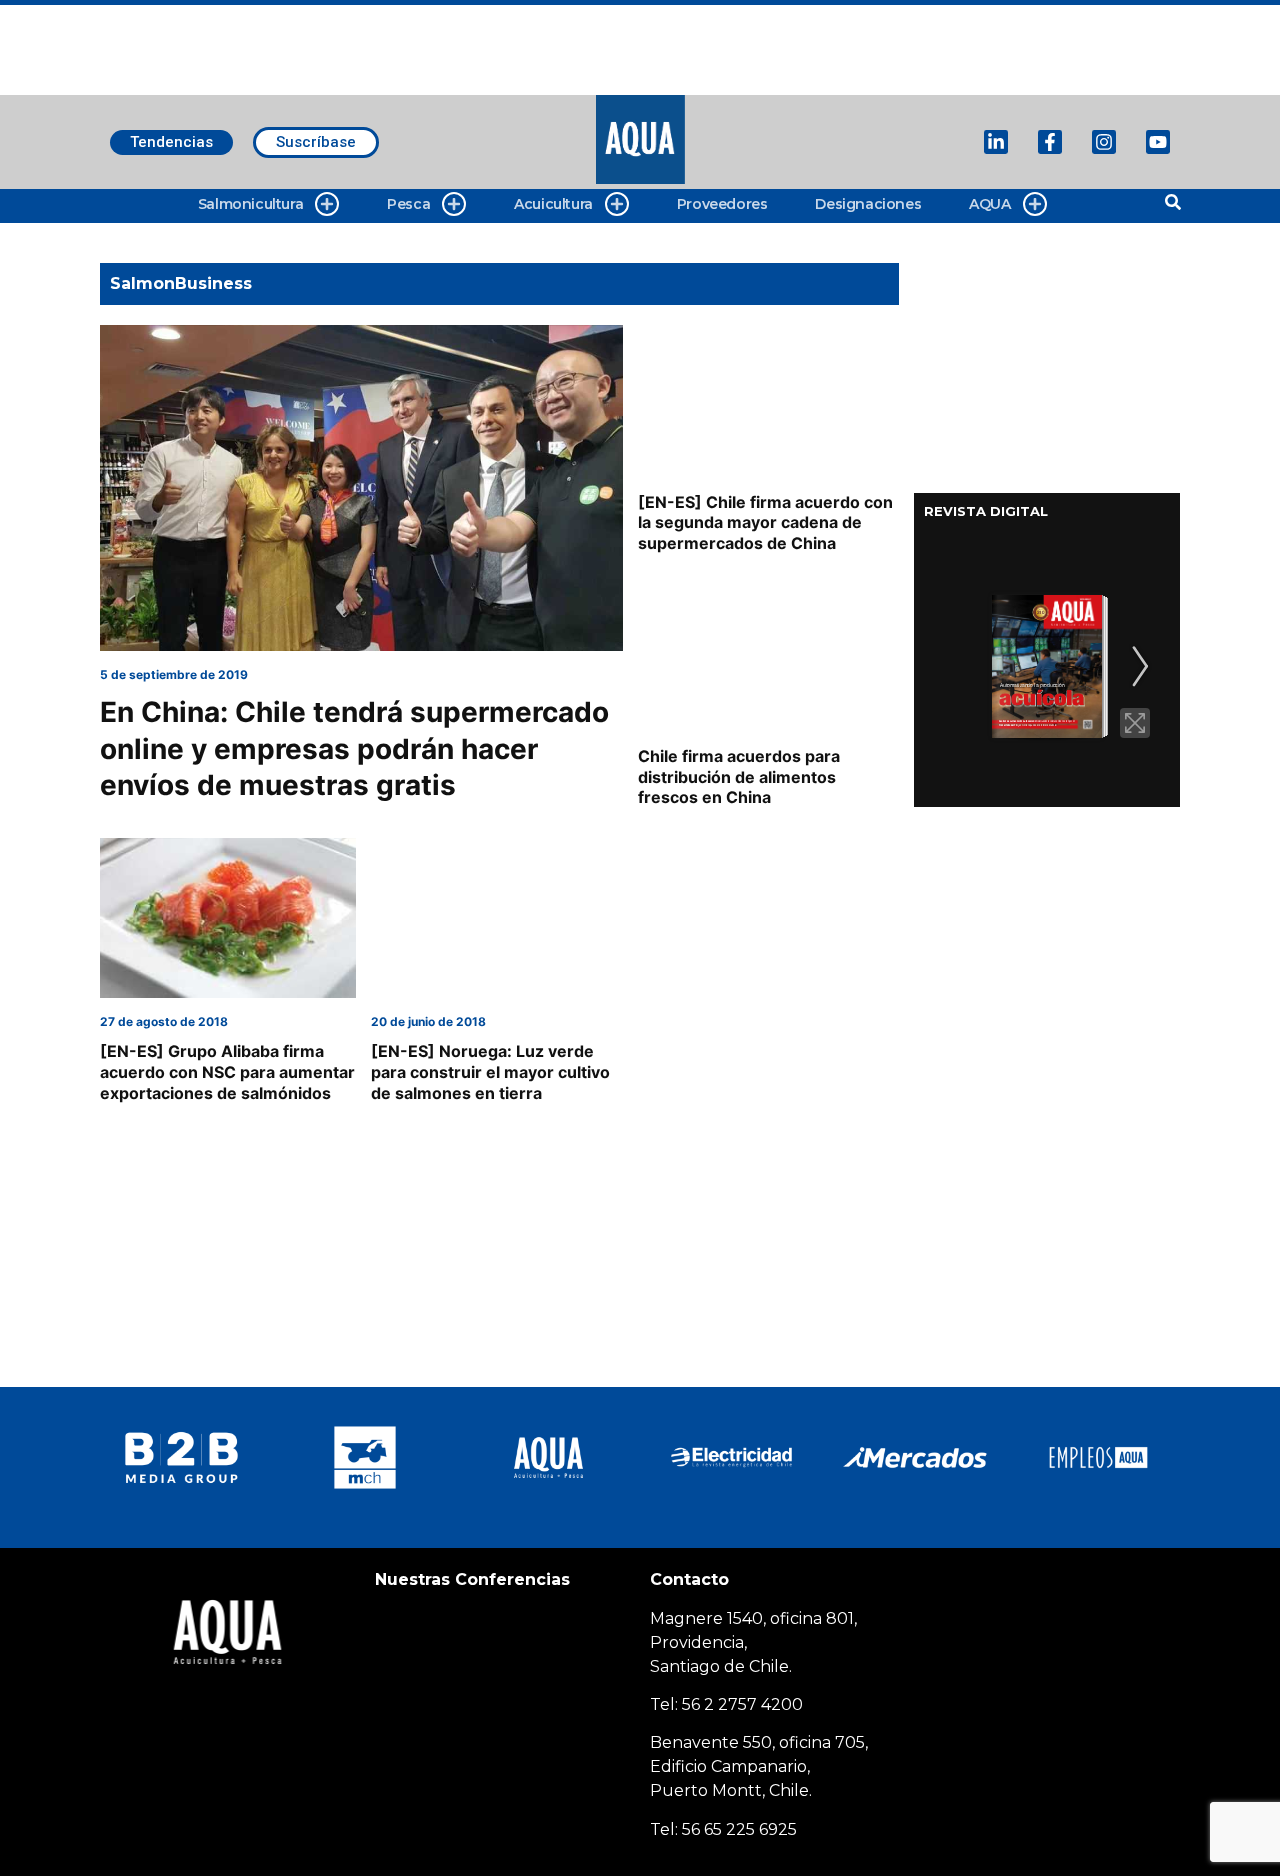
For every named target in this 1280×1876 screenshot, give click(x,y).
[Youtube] (1158, 142)
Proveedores (722, 204)
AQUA (989, 204)
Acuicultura (553, 204)
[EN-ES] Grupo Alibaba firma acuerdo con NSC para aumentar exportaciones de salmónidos (227, 1072)
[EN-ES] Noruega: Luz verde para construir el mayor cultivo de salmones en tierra (490, 1072)
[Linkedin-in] (996, 142)
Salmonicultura (250, 204)
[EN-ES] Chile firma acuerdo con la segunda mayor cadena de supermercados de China (765, 523)
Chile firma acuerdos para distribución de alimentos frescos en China (739, 777)
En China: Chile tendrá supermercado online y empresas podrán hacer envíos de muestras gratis (354, 748)
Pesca (408, 204)
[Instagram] (1104, 142)
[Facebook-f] (1050, 142)
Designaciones (868, 204)
